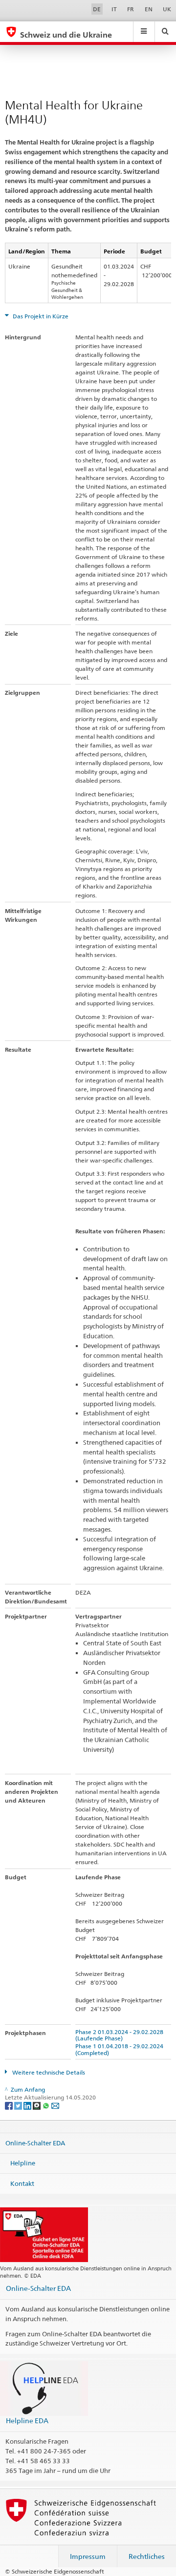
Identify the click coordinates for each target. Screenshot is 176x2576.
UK (167, 9)
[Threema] (37, 2105)
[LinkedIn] (28, 2105)
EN (149, 9)
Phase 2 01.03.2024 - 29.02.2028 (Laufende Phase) (121, 2035)
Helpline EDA (27, 2420)
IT (114, 9)
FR (131, 9)
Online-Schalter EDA (35, 2142)
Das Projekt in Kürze (40, 316)
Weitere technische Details (48, 2072)
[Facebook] (10, 2105)
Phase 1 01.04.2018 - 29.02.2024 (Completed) (121, 2049)
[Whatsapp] (47, 2105)
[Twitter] (19, 2105)
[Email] (55, 2105)
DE (97, 9)
